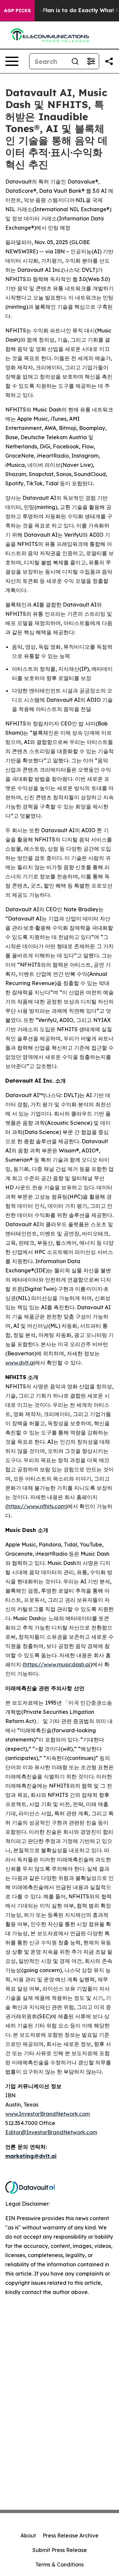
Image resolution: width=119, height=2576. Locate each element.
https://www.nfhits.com (36, 1506)
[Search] (75, 61)
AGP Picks (17, 11)
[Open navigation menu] (12, 61)
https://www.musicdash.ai (57, 1664)
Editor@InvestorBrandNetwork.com (51, 2132)
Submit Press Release (60, 2550)
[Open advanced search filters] (91, 61)
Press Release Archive (71, 2535)
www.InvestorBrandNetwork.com (48, 2114)
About (28, 2535)
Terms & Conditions (59, 2564)
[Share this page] (109, 61)
